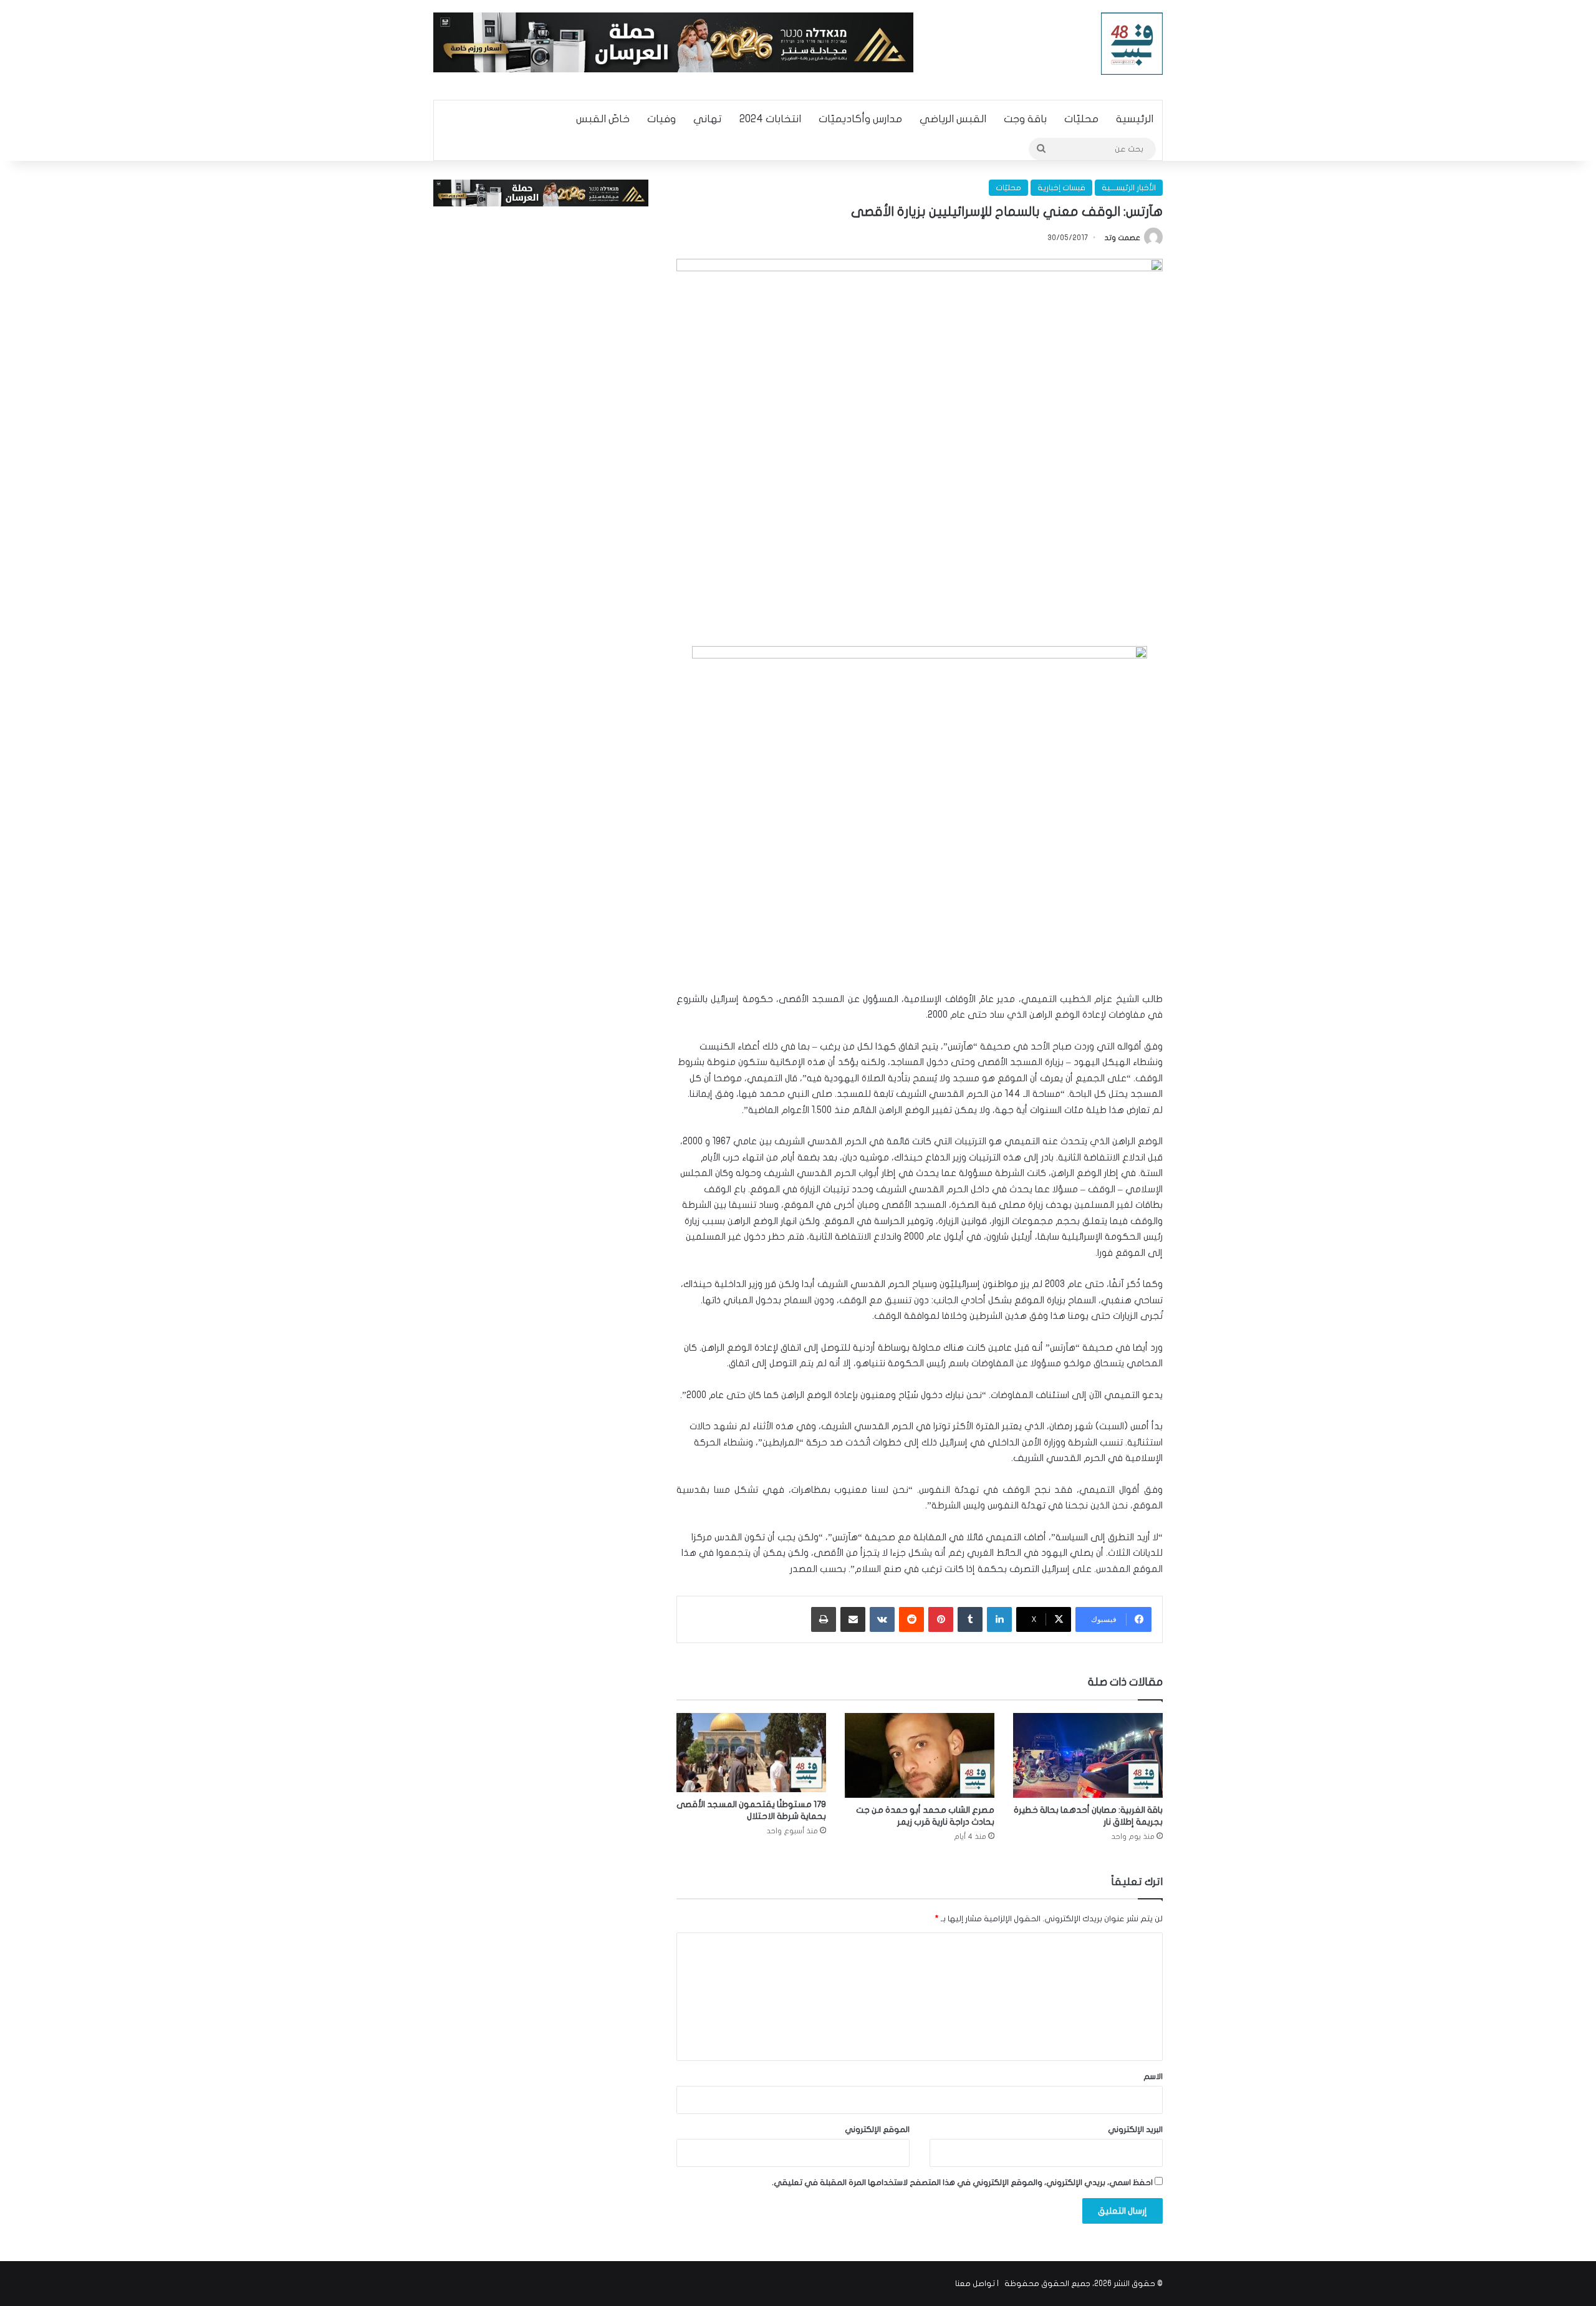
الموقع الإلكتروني (877, 2130)
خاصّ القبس (603, 119)
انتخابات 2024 (770, 119)
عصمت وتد (1122, 238)
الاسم (1153, 2077)
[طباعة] (824, 1619)
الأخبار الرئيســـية (1129, 188)
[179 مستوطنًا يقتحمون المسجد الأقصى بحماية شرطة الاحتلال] (751, 1752)
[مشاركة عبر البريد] (853, 1619)
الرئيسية (1135, 119)
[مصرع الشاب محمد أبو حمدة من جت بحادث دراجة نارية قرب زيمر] (920, 1755)
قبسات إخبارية (1061, 188)
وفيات (661, 119)
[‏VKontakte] (882, 1619)
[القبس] (1132, 44)
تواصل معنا (975, 2284)
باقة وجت (1025, 119)
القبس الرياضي (953, 119)
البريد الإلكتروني (1135, 2130)
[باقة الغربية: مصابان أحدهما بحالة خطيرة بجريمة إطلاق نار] (1088, 1755)
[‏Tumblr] (970, 1619)
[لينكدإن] (999, 1619)
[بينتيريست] (941, 1619)
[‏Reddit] (911, 1619)
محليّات (1081, 119)
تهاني (708, 119)
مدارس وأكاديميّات (860, 119)
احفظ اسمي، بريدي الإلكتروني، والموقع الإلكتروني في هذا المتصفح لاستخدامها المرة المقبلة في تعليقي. (962, 2183)
